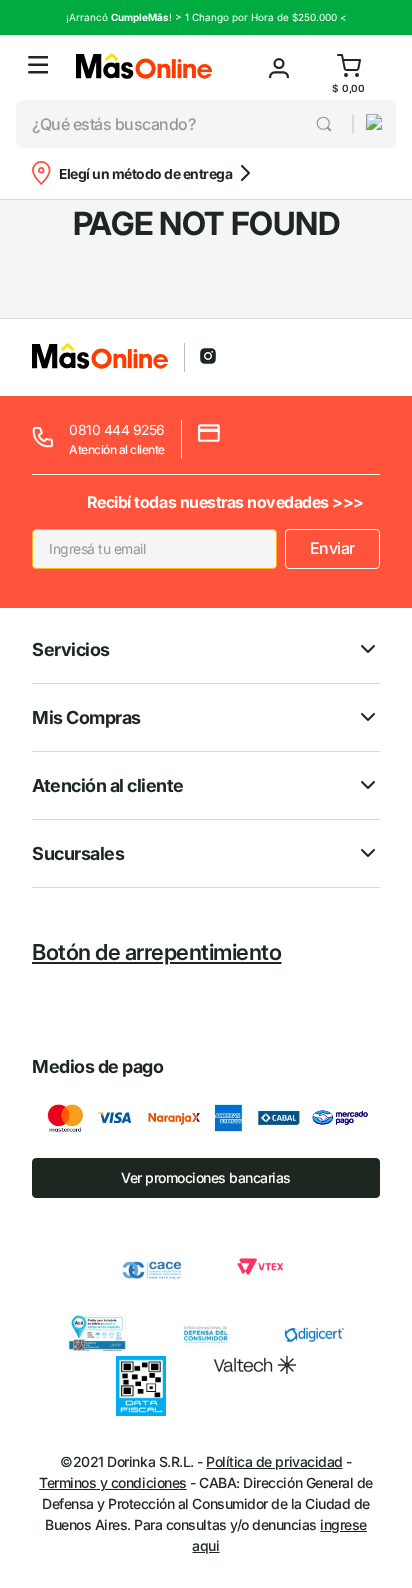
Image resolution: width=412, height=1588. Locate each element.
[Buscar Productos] (325, 124)
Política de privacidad (274, 1461)
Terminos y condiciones (112, 1482)
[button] (38, 67)
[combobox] (184, 124)
